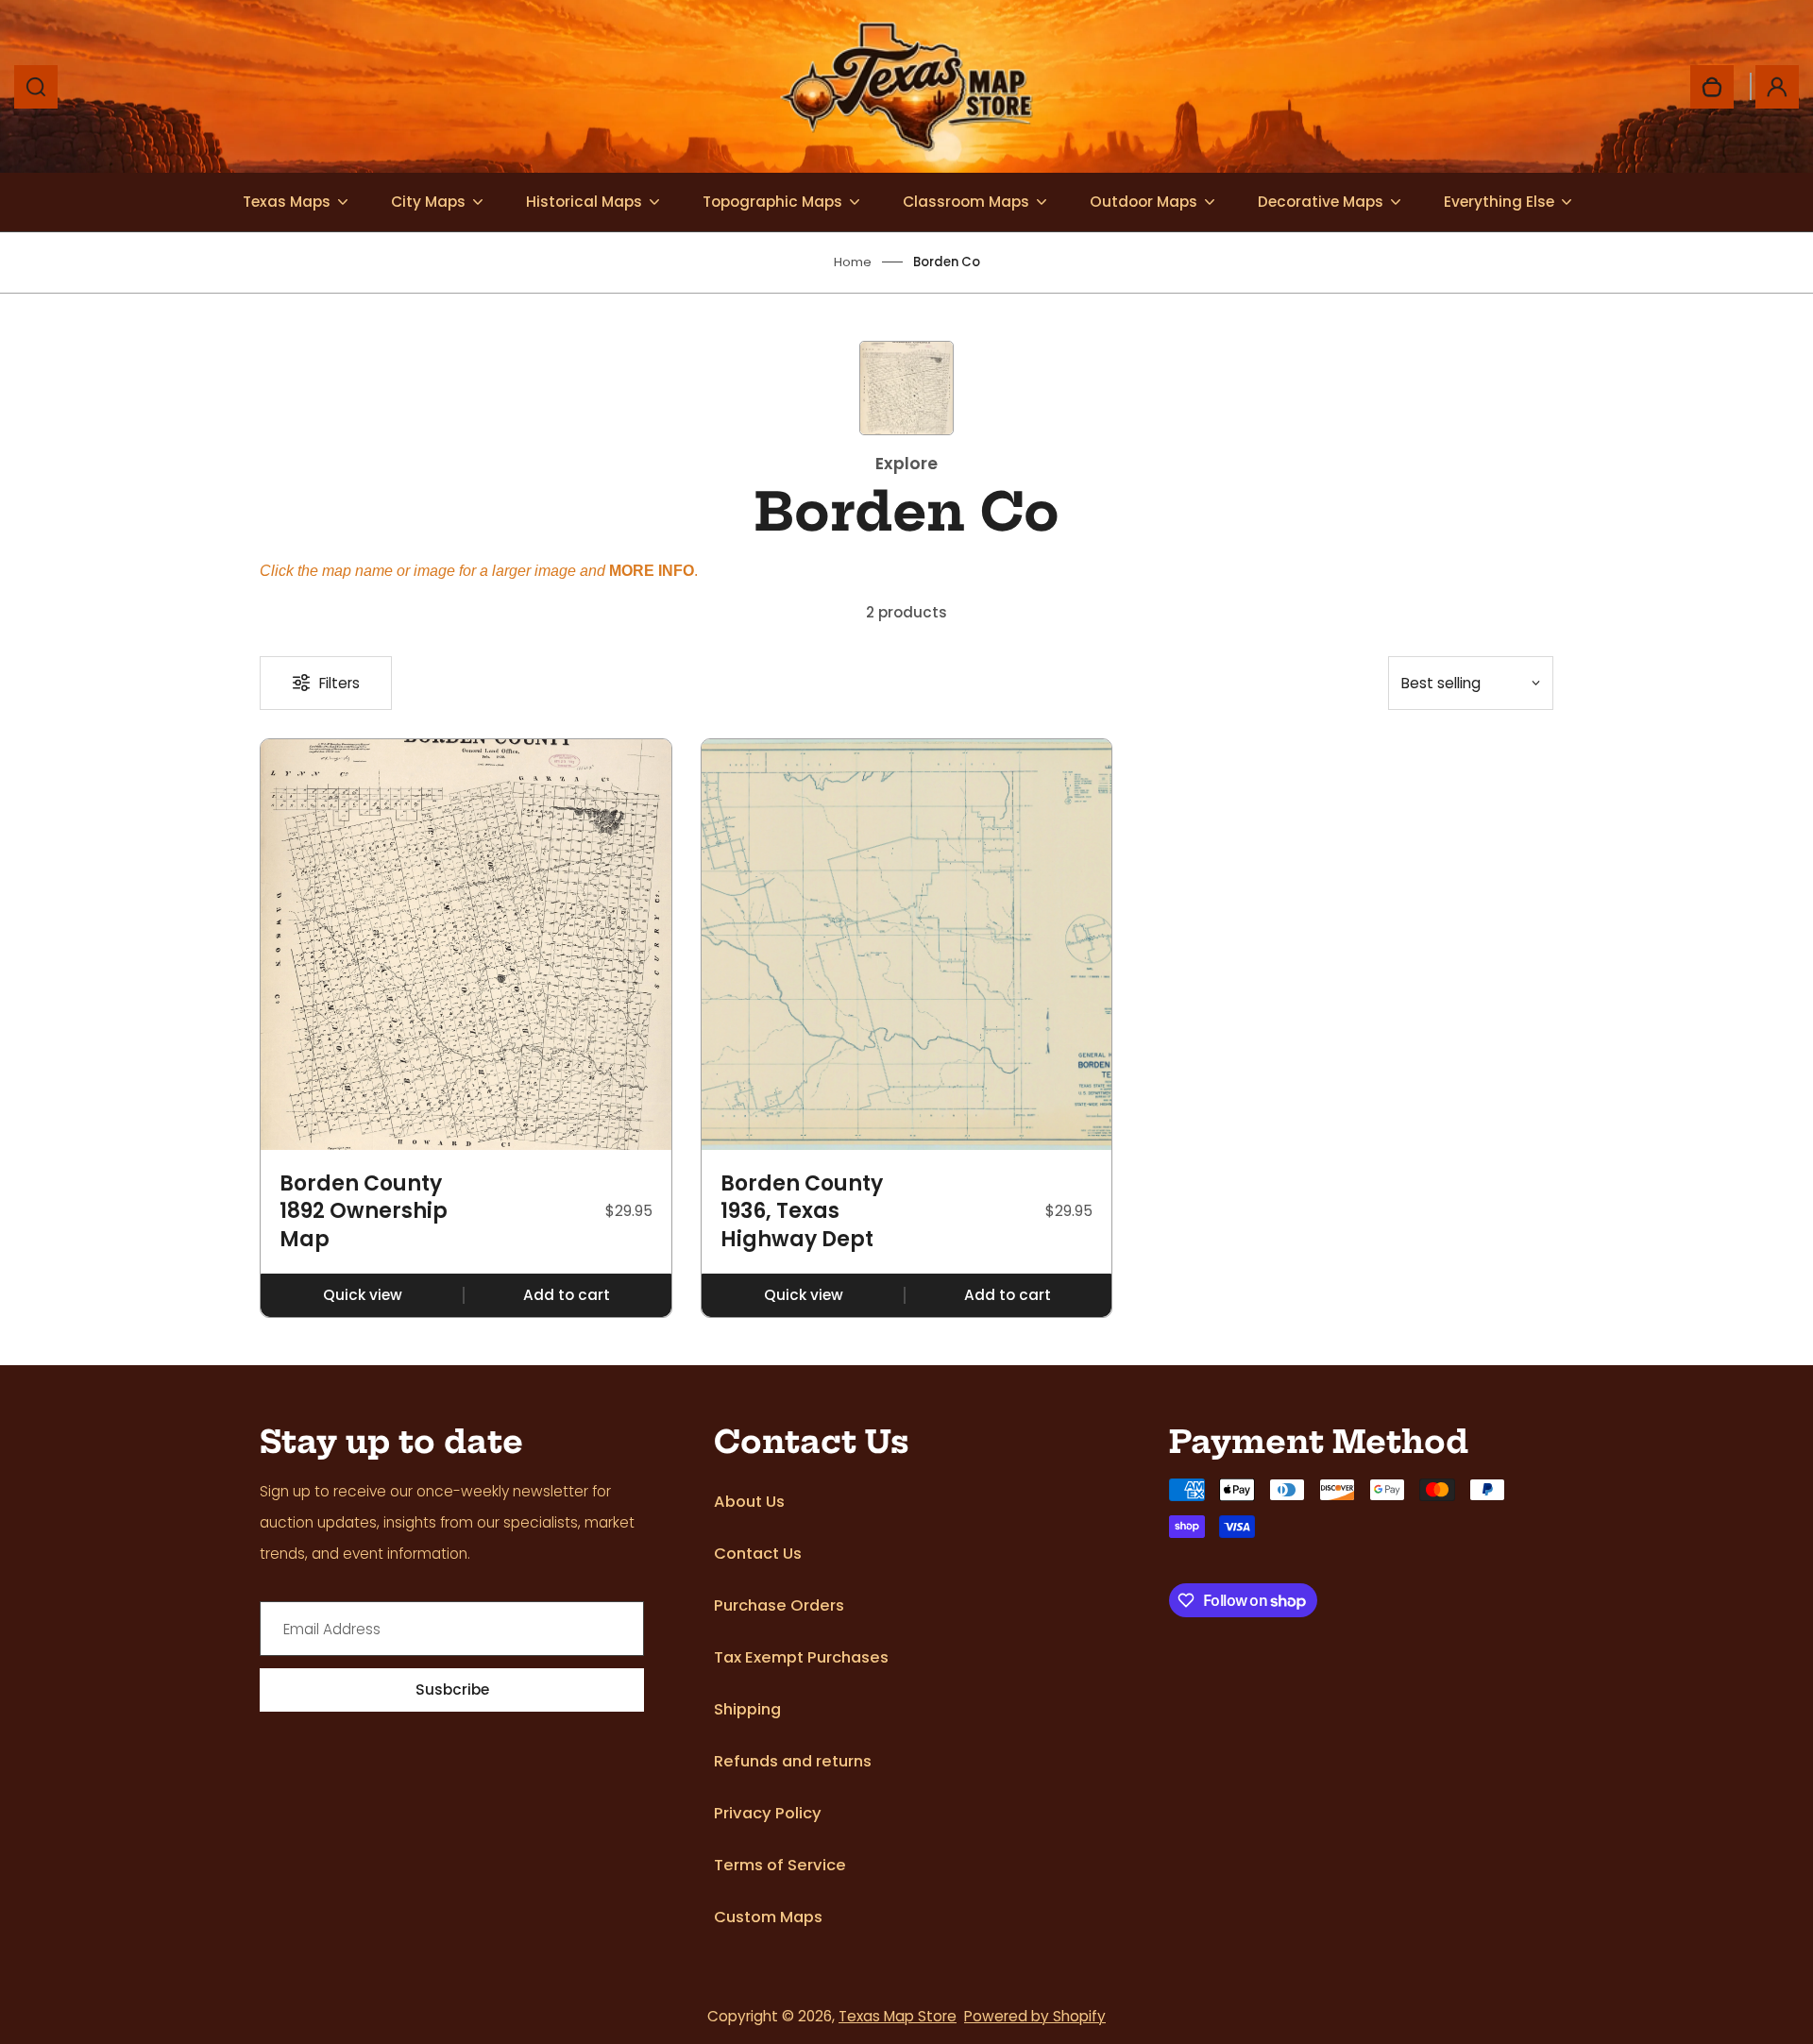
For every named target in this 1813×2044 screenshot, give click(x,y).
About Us (749, 1502)
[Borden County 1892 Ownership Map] (466, 945)
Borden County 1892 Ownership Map (364, 1212)
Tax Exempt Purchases (801, 1657)
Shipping (747, 1709)
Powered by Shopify (1035, 2016)
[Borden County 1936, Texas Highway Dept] (907, 945)
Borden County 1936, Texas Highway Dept (802, 1212)
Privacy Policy (768, 1813)
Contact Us (758, 1554)
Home (853, 262)
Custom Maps (768, 1917)
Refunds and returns (793, 1761)
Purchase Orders (779, 1605)
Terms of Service (780, 1865)
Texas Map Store (898, 2016)
